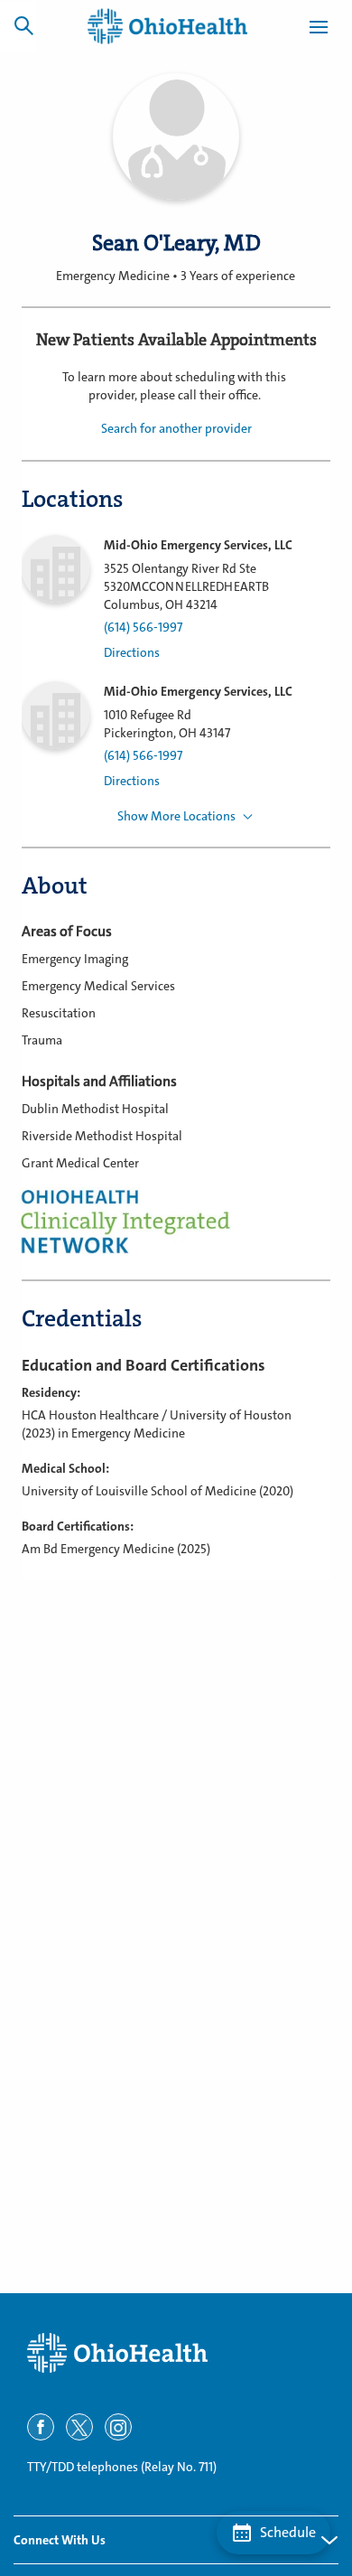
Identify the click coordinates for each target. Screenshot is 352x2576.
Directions (132, 653)
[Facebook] (41, 2427)
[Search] (23, 25)
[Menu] (319, 30)
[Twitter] (79, 2427)
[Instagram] (118, 2427)
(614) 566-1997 (143, 628)
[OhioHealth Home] (176, 2353)
